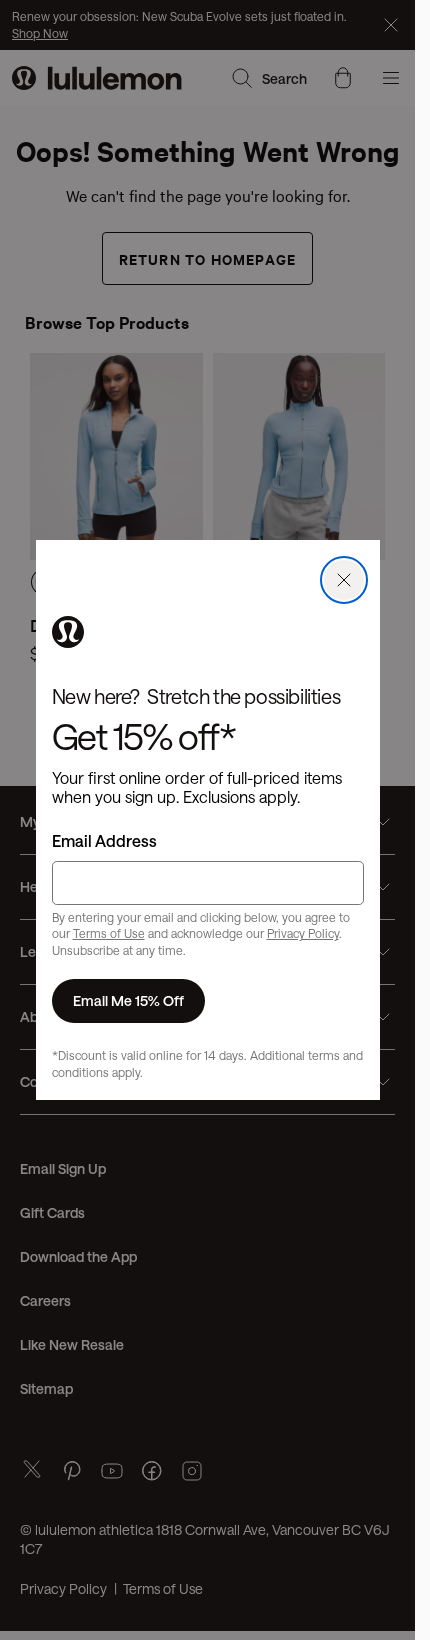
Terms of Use (109, 933)
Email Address (104, 840)
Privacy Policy (303, 933)
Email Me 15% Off (128, 1000)
